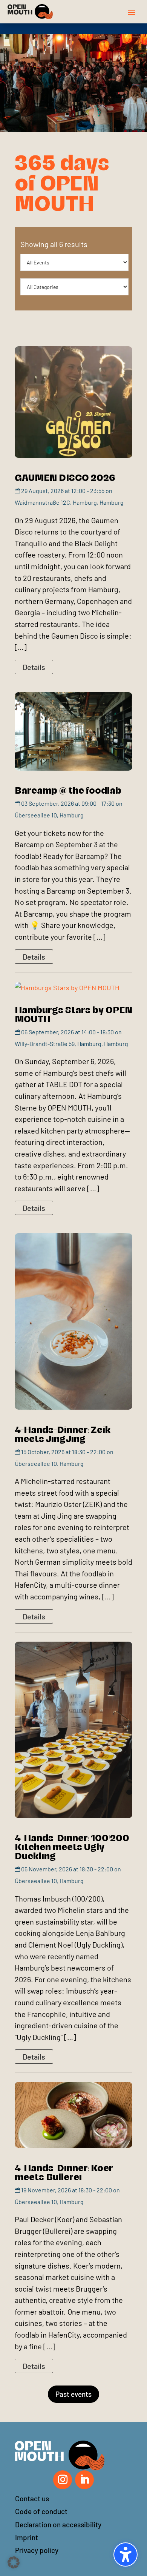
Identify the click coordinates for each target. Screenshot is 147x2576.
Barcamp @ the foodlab (68, 790)
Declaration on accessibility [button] (58, 2525)
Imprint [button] (27, 2537)
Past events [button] (73, 2394)
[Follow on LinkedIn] (84, 2480)
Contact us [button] (32, 2498)
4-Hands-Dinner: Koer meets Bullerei (64, 2172)
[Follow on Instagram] (63, 2480)
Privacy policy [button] (37, 2550)
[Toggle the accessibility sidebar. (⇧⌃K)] (126, 2554)
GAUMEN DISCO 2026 (65, 477)
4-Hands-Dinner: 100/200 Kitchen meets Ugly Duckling (72, 1846)
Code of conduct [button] (41, 2511)
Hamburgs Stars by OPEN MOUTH (73, 1014)
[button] (132, 12)
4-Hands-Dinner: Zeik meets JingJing (63, 1433)
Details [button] (34, 667)
